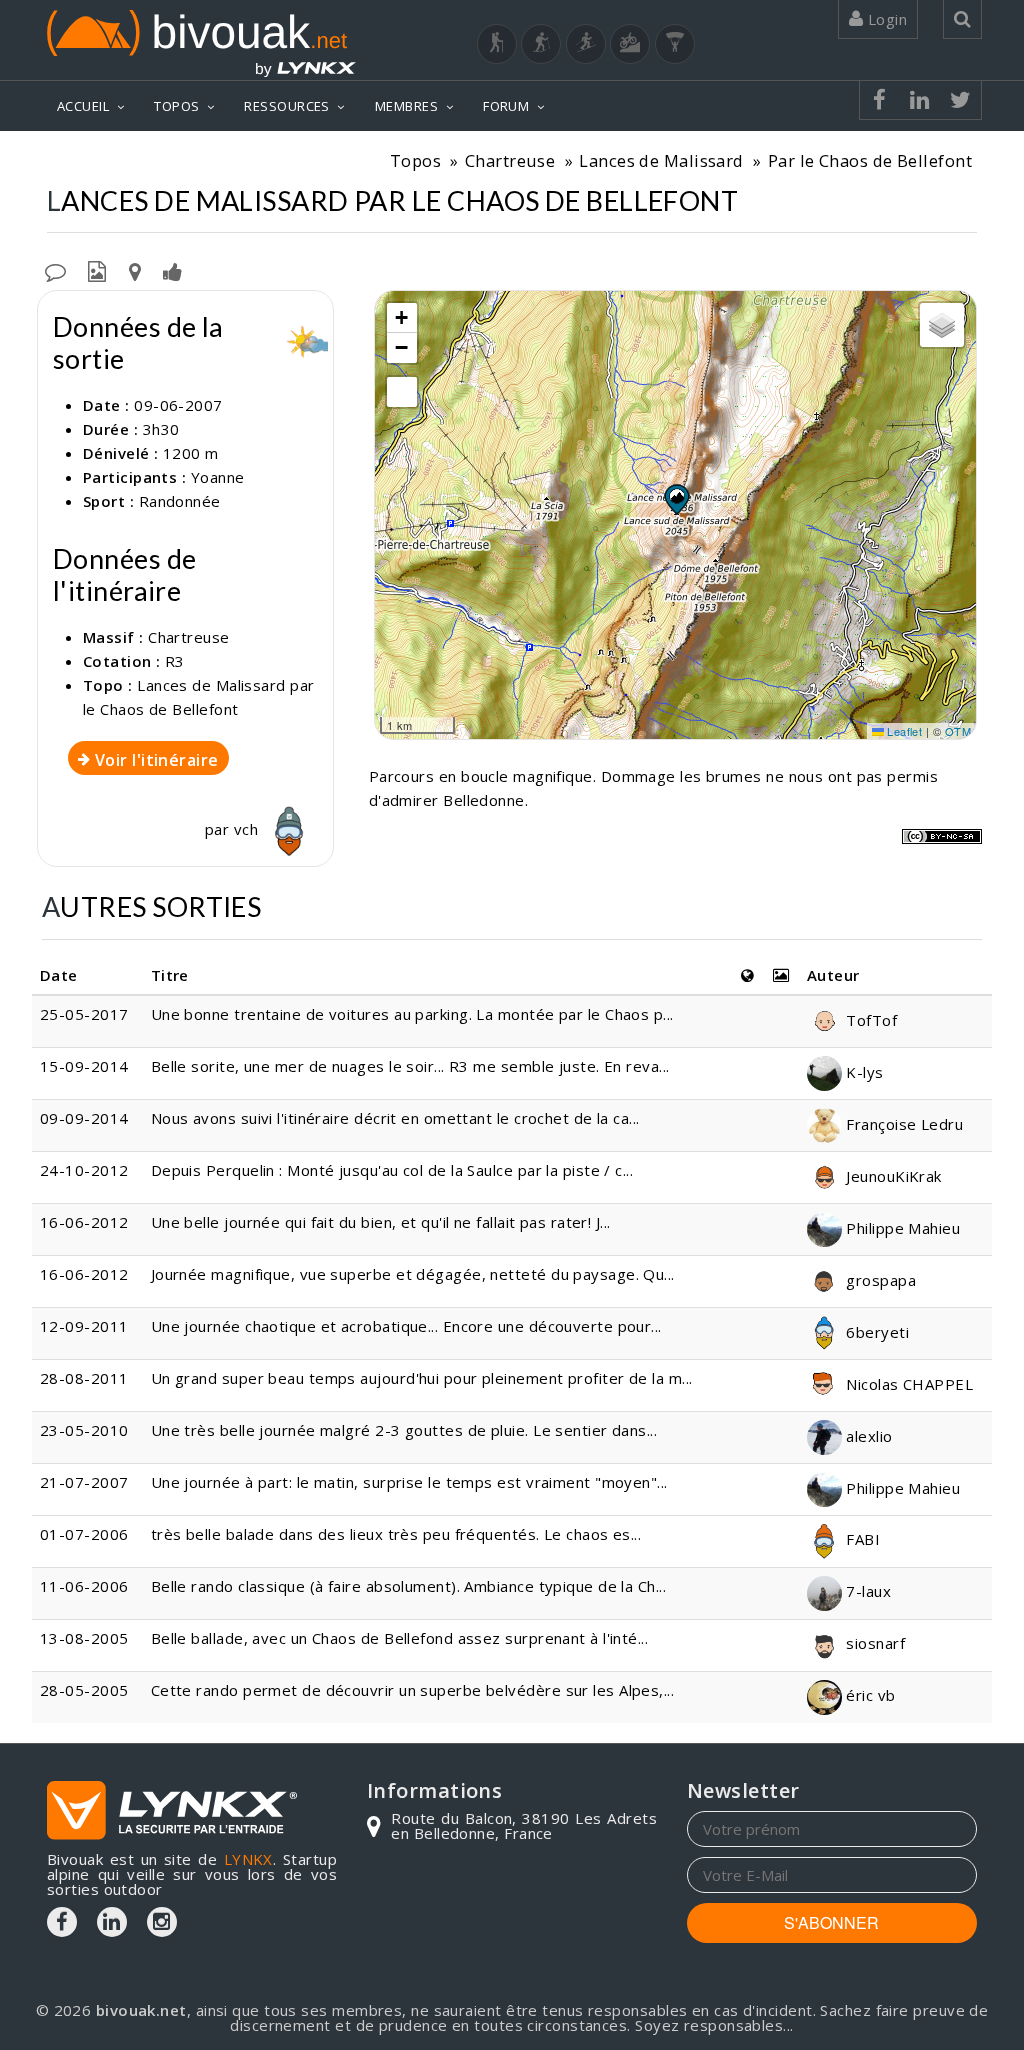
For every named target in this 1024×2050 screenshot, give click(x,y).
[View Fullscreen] (402, 392)
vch (248, 829)
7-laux (866, 1591)
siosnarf (873, 1643)
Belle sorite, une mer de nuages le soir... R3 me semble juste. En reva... (410, 1066)
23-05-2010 (84, 1430)
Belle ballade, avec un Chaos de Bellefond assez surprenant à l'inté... (400, 1638)
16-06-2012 (84, 1222)
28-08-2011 (84, 1378)
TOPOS (176, 106)
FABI (861, 1539)
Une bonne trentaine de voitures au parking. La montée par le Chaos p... (412, 1014)
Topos (415, 160)
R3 (175, 661)
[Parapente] (675, 44)
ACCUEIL (83, 106)
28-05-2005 (84, 1690)
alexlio (867, 1436)
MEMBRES (406, 106)
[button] (676, 499)
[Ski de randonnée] (586, 44)
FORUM (506, 106)
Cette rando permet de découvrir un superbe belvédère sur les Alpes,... (413, 1690)
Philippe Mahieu (901, 1228)
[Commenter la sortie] (55, 270)
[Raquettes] (541, 44)
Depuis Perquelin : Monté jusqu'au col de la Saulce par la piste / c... (392, 1170)
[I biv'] (172, 270)
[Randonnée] (497, 44)
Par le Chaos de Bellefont (870, 160)
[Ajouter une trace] (135, 270)
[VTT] (630, 44)
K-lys (863, 1072)
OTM (958, 731)
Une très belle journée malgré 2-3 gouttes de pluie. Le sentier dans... (404, 1430)
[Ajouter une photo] (97, 270)
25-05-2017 (84, 1014)
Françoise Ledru (902, 1124)
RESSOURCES (287, 106)
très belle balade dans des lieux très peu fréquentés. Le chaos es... (396, 1534)
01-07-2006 (84, 1534)
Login (885, 19)
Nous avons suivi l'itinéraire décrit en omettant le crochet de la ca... (395, 1118)
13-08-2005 (84, 1638)
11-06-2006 (84, 1586)
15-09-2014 (84, 1066)
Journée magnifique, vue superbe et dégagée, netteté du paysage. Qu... (413, 1274)
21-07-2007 (84, 1482)
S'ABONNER (831, 1922)
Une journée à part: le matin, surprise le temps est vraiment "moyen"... (409, 1482)
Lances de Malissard (661, 160)
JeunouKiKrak (892, 1176)
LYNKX (248, 1859)
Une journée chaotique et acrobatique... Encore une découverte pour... (406, 1326)
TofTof (869, 1020)
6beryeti (875, 1332)
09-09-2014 (84, 1118)
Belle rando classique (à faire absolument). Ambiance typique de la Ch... (408, 1586)
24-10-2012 (84, 1170)
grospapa (879, 1280)
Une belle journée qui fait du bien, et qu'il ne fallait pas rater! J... (381, 1222)
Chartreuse (510, 160)
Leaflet (903, 731)
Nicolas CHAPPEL (907, 1384)
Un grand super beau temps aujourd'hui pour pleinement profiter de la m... (422, 1378)
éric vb (869, 1695)
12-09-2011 (84, 1326)
